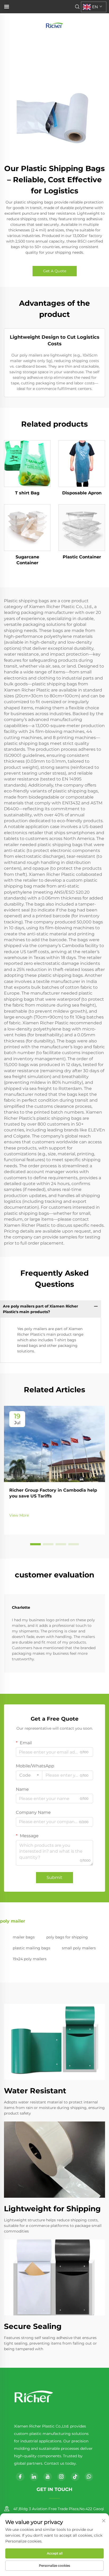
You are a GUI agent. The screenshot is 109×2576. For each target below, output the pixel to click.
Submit (54, 1877)
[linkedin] (34, 2477)
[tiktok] (75, 2477)
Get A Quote (55, 271)
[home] (54, 25)
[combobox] (29, 1775)
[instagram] (61, 2477)
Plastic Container (82, 557)
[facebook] (20, 2477)
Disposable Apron (82, 493)
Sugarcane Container (27, 560)
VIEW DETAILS (27, 464)
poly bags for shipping (67, 1937)
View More (19, 1515)
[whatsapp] (89, 2477)
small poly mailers (79, 1948)
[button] (35, 1544)
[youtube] (48, 2477)
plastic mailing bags (31, 1948)
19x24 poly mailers (30, 1959)
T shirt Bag (27, 493)
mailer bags (24, 1937)
